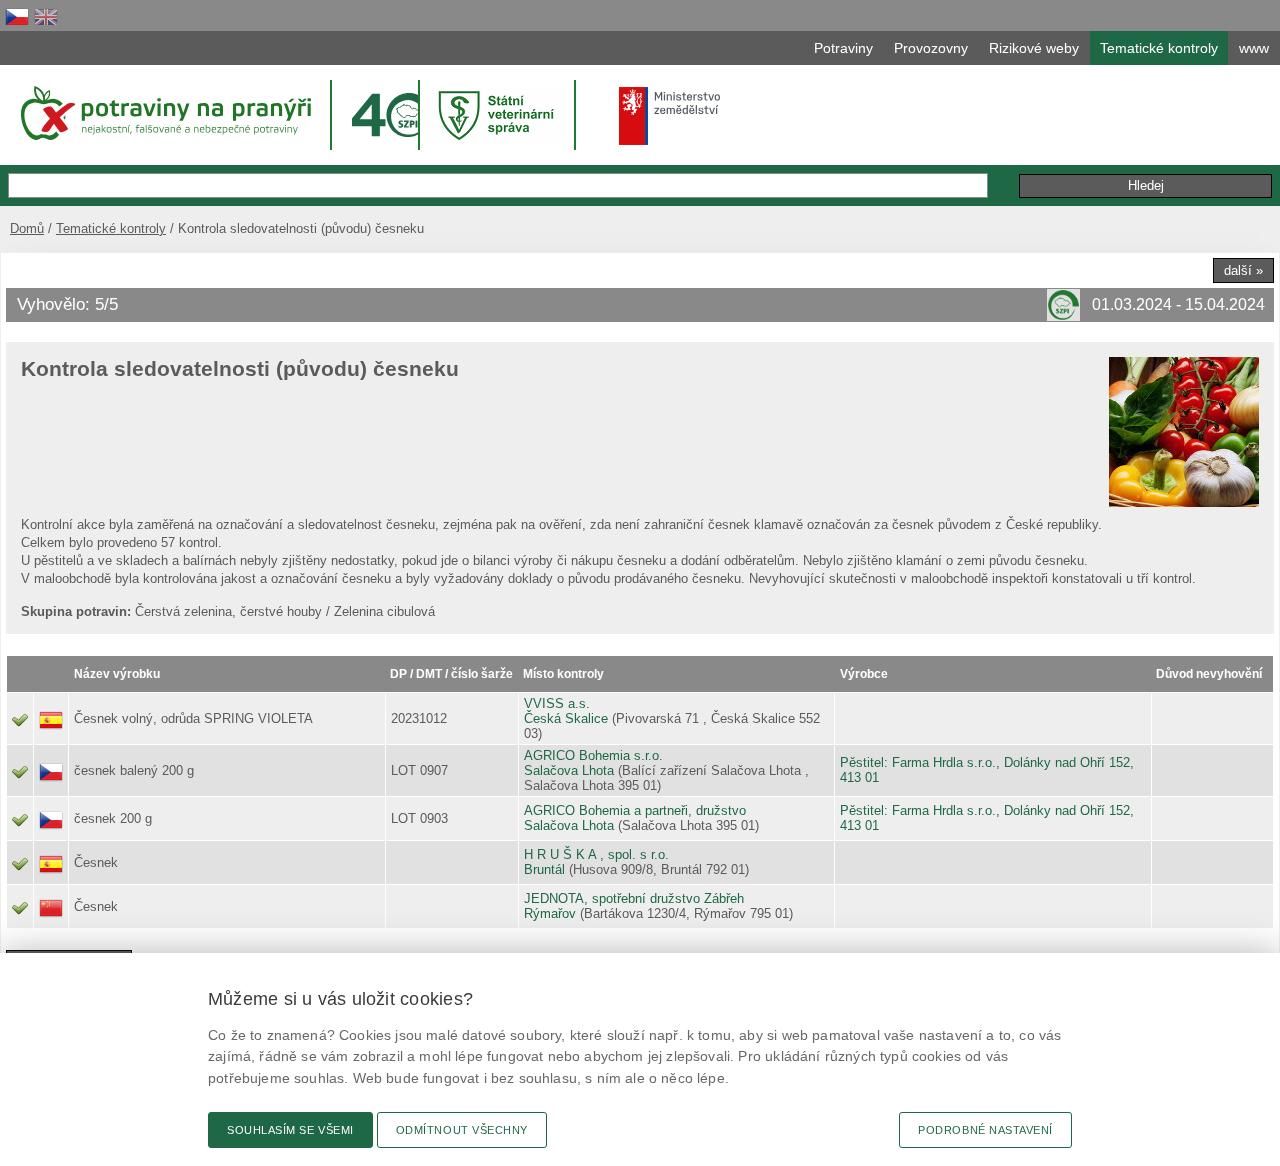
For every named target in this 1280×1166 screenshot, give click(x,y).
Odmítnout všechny (462, 1130)
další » (1243, 270)
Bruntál (544, 869)
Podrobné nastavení (985, 1130)
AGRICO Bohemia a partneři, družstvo (635, 810)
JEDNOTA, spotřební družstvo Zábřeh (634, 898)
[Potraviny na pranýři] (164, 113)
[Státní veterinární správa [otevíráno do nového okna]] (499, 114)
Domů (27, 228)
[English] (46, 16)
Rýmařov (550, 913)
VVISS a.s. (557, 703)
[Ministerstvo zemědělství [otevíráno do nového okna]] (670, 116)
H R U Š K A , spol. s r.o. (596, 854)
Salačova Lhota (569, 770)
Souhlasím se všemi (290, 1130)
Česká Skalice (566, 718)
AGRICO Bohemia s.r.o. (593, 755)
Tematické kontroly (111, 228)
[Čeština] (17, 16)
